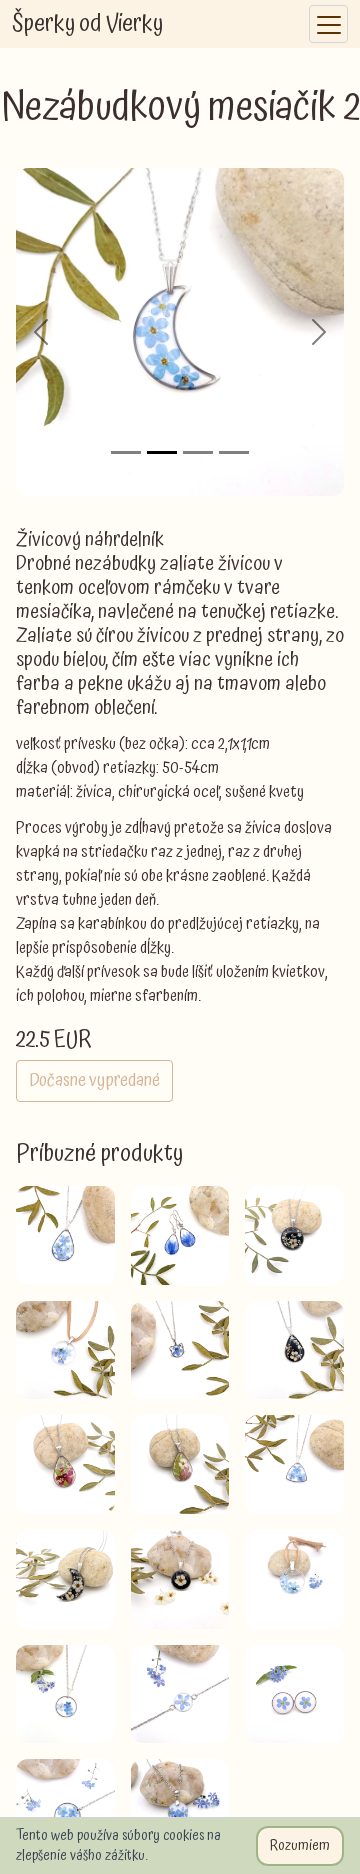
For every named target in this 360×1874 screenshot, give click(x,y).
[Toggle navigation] (328, 24)
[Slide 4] (234, 452)
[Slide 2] (162, 452)
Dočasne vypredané (94, 1080)
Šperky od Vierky (87, 24)
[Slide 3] (198, 452)
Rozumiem (300, 1846)
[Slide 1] (126, 452)
